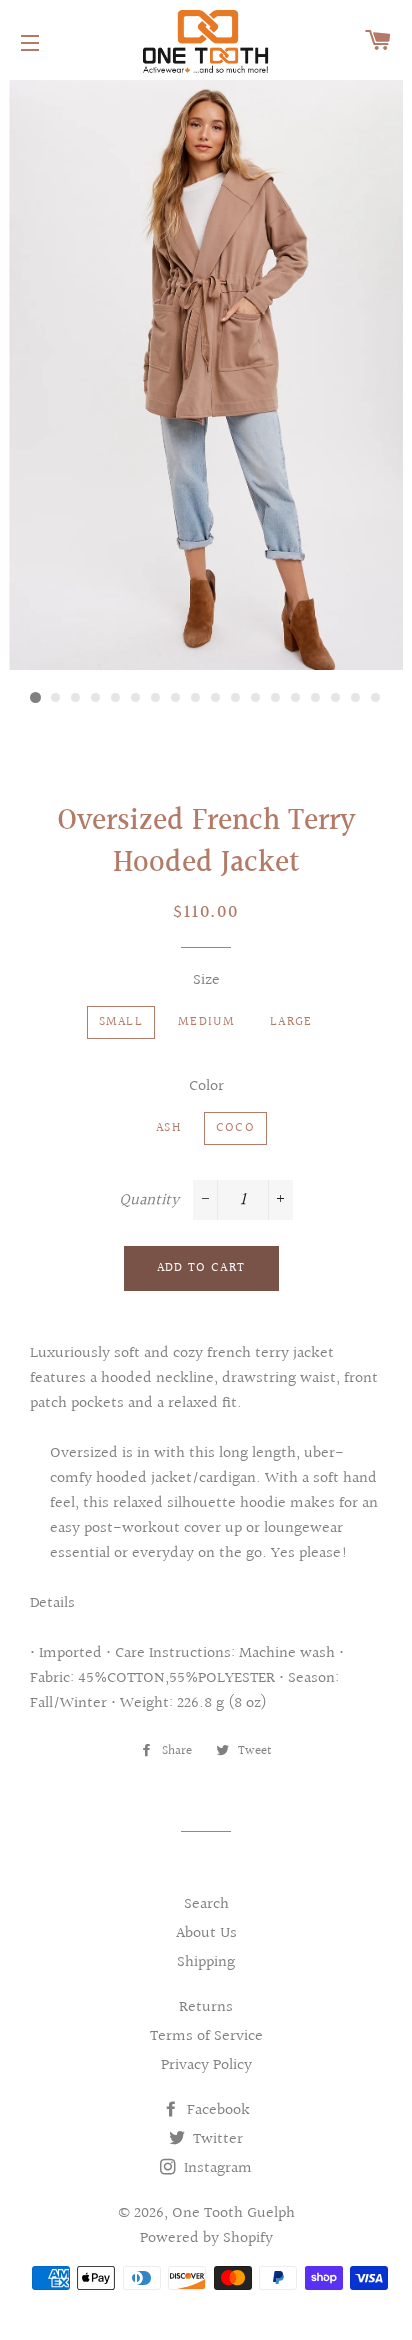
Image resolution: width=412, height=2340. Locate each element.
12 (256, 698)
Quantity (149, 1200)
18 (376, 698)
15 (316, 698)
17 (356, 698)
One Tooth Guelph (233, 2213)
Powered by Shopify (206, 2238)
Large (291, 1022)
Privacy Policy (206, 2065)
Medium (206, 1022)
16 (336, 698)
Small (121, 1022)
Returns (206, 2007)
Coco (235, 1128)
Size (206, 980)
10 (216, 698)
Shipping (206, 1962)
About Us (206, 1933)
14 (296, 698)
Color (206, 1086)
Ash (168, 1128)
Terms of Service (206, 2036)
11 (236, 698)
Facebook (216, 2110)
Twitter (216, 2139)
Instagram (216, 2168)
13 (276, 698)
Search (206, 1904)
